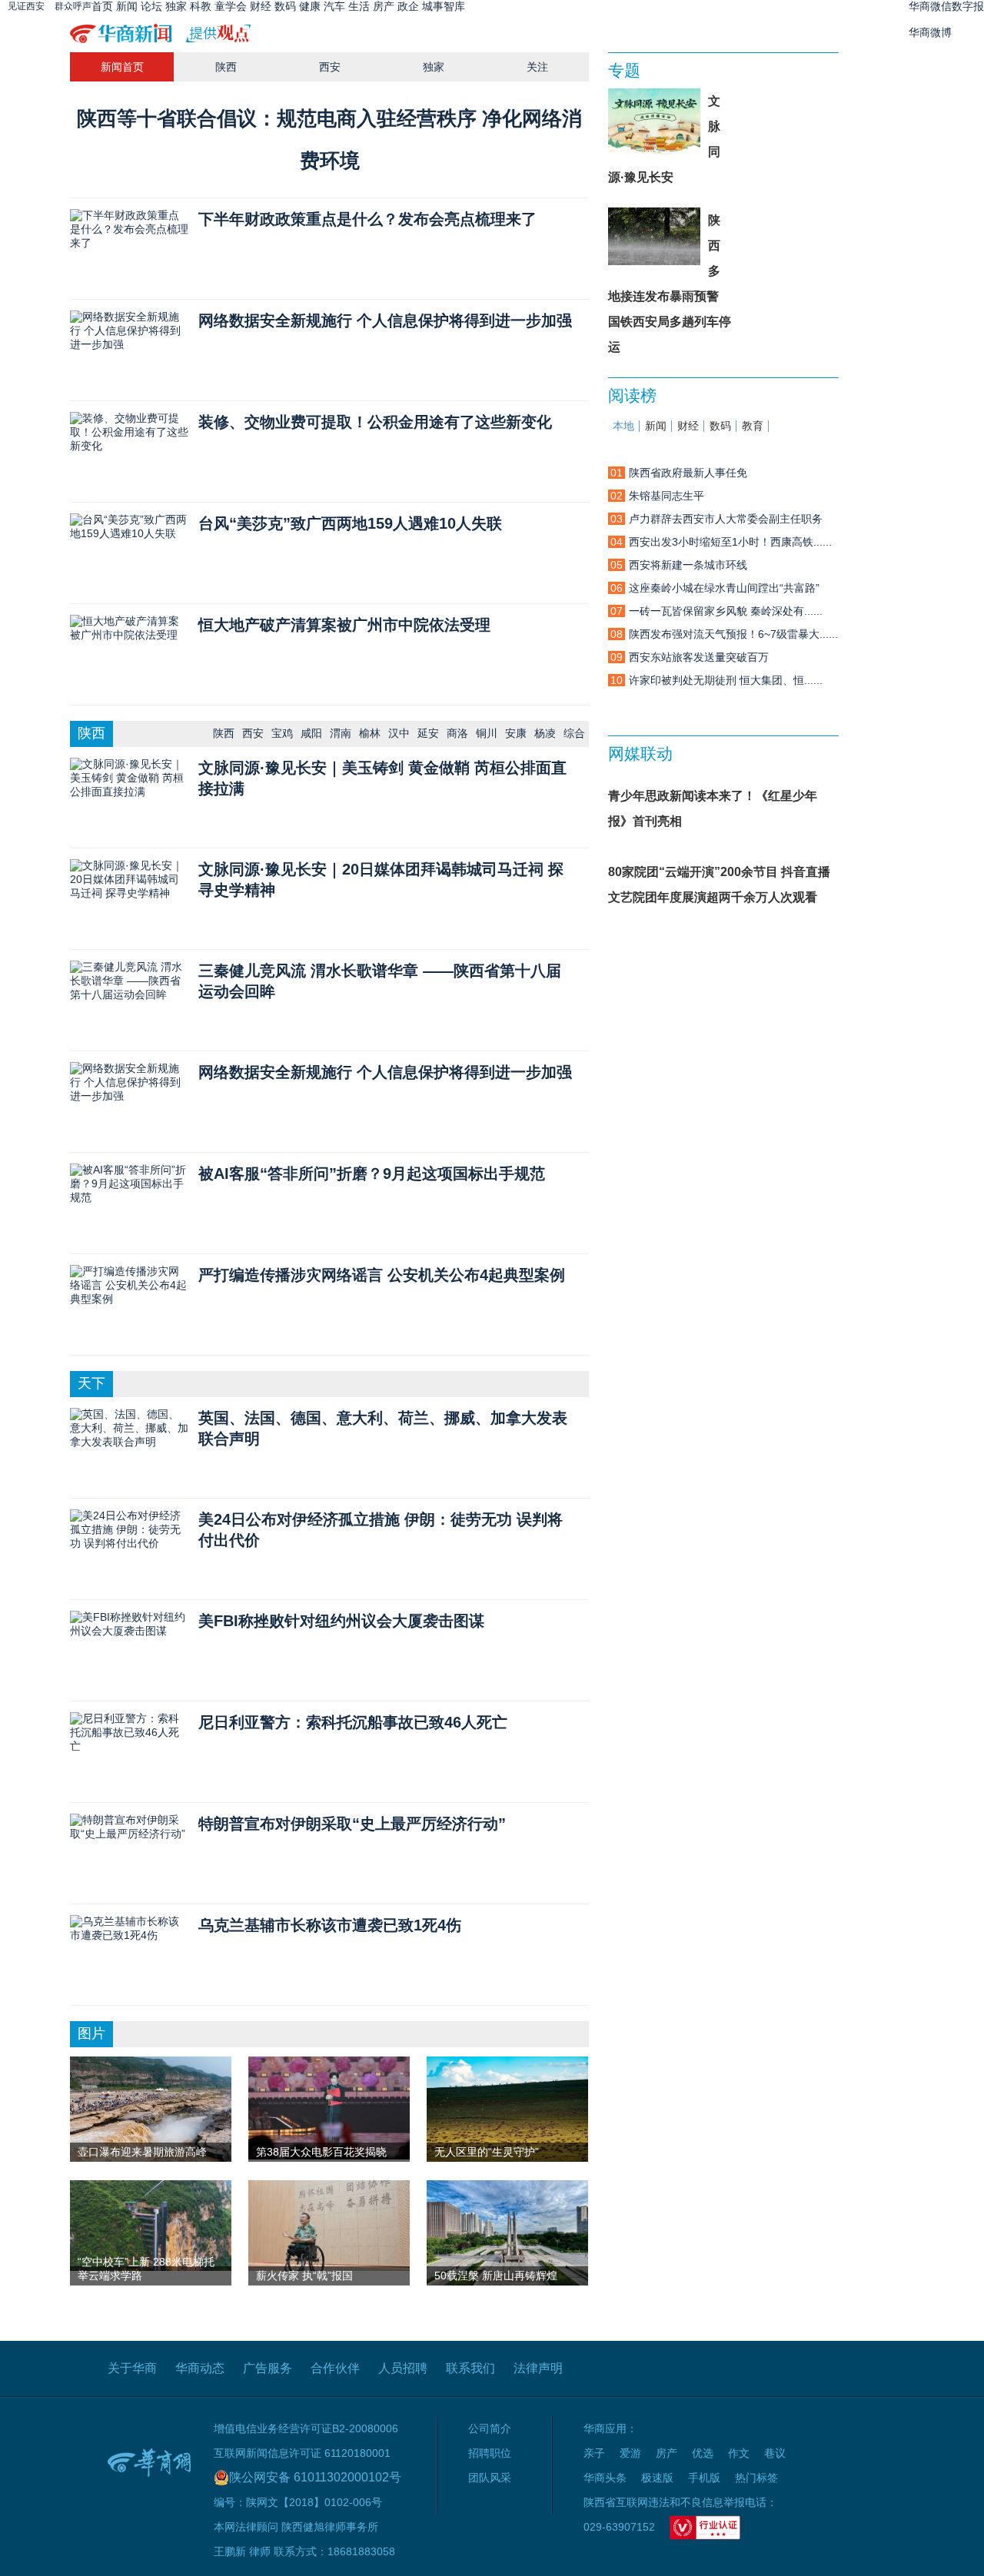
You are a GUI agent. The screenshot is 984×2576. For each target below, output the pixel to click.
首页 (102, 6)
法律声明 (538, 2368)
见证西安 (26, 6)
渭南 (341, 733)
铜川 (487, 733)
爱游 (630, 2453)
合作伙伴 (335, 2368)
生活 (359, 6)
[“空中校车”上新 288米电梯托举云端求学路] (151, 2225)
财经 (261, 6)
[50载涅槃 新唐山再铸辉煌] (507, 2239)
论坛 (151, 6)
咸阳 (311, 733)
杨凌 (545, 733)
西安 (330, 67)
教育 (753, 426)
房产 (384, 6)
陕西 (226, 67)
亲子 (594, 2453)
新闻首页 (122, 67)
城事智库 (444, 6)
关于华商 (132, 2368)
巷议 (775, 2453)
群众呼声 (73, 6)
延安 (428, 733)
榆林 (370, 733)
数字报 (968, 6)
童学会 (231, 6)
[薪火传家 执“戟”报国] (329, 2225)
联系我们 (470, 2368)
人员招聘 (403, 2368)
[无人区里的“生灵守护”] (507, 2110)
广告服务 (268, 2368)
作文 (739, 2453)
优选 (703, 2453)
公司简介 (490, 2428)
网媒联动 (640, 754)
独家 (176, 6)
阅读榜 (632, 395)
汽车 (334, 6)
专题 (624, 70)
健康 (310, 6)
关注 (537, 67)
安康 (516, 733)
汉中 (399, 733)
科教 (201, 6)
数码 (285, 6)
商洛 (457, 733)
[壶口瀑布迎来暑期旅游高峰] (151, 2116)
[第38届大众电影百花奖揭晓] (329, 2107)
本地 (623, 426)
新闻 (127, 6)
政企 (408, 6)
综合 (574, 733)
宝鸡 (282, 733)
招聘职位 (490, 2453)
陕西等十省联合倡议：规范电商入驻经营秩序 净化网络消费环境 (329, 139)
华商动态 (200, 2368)
